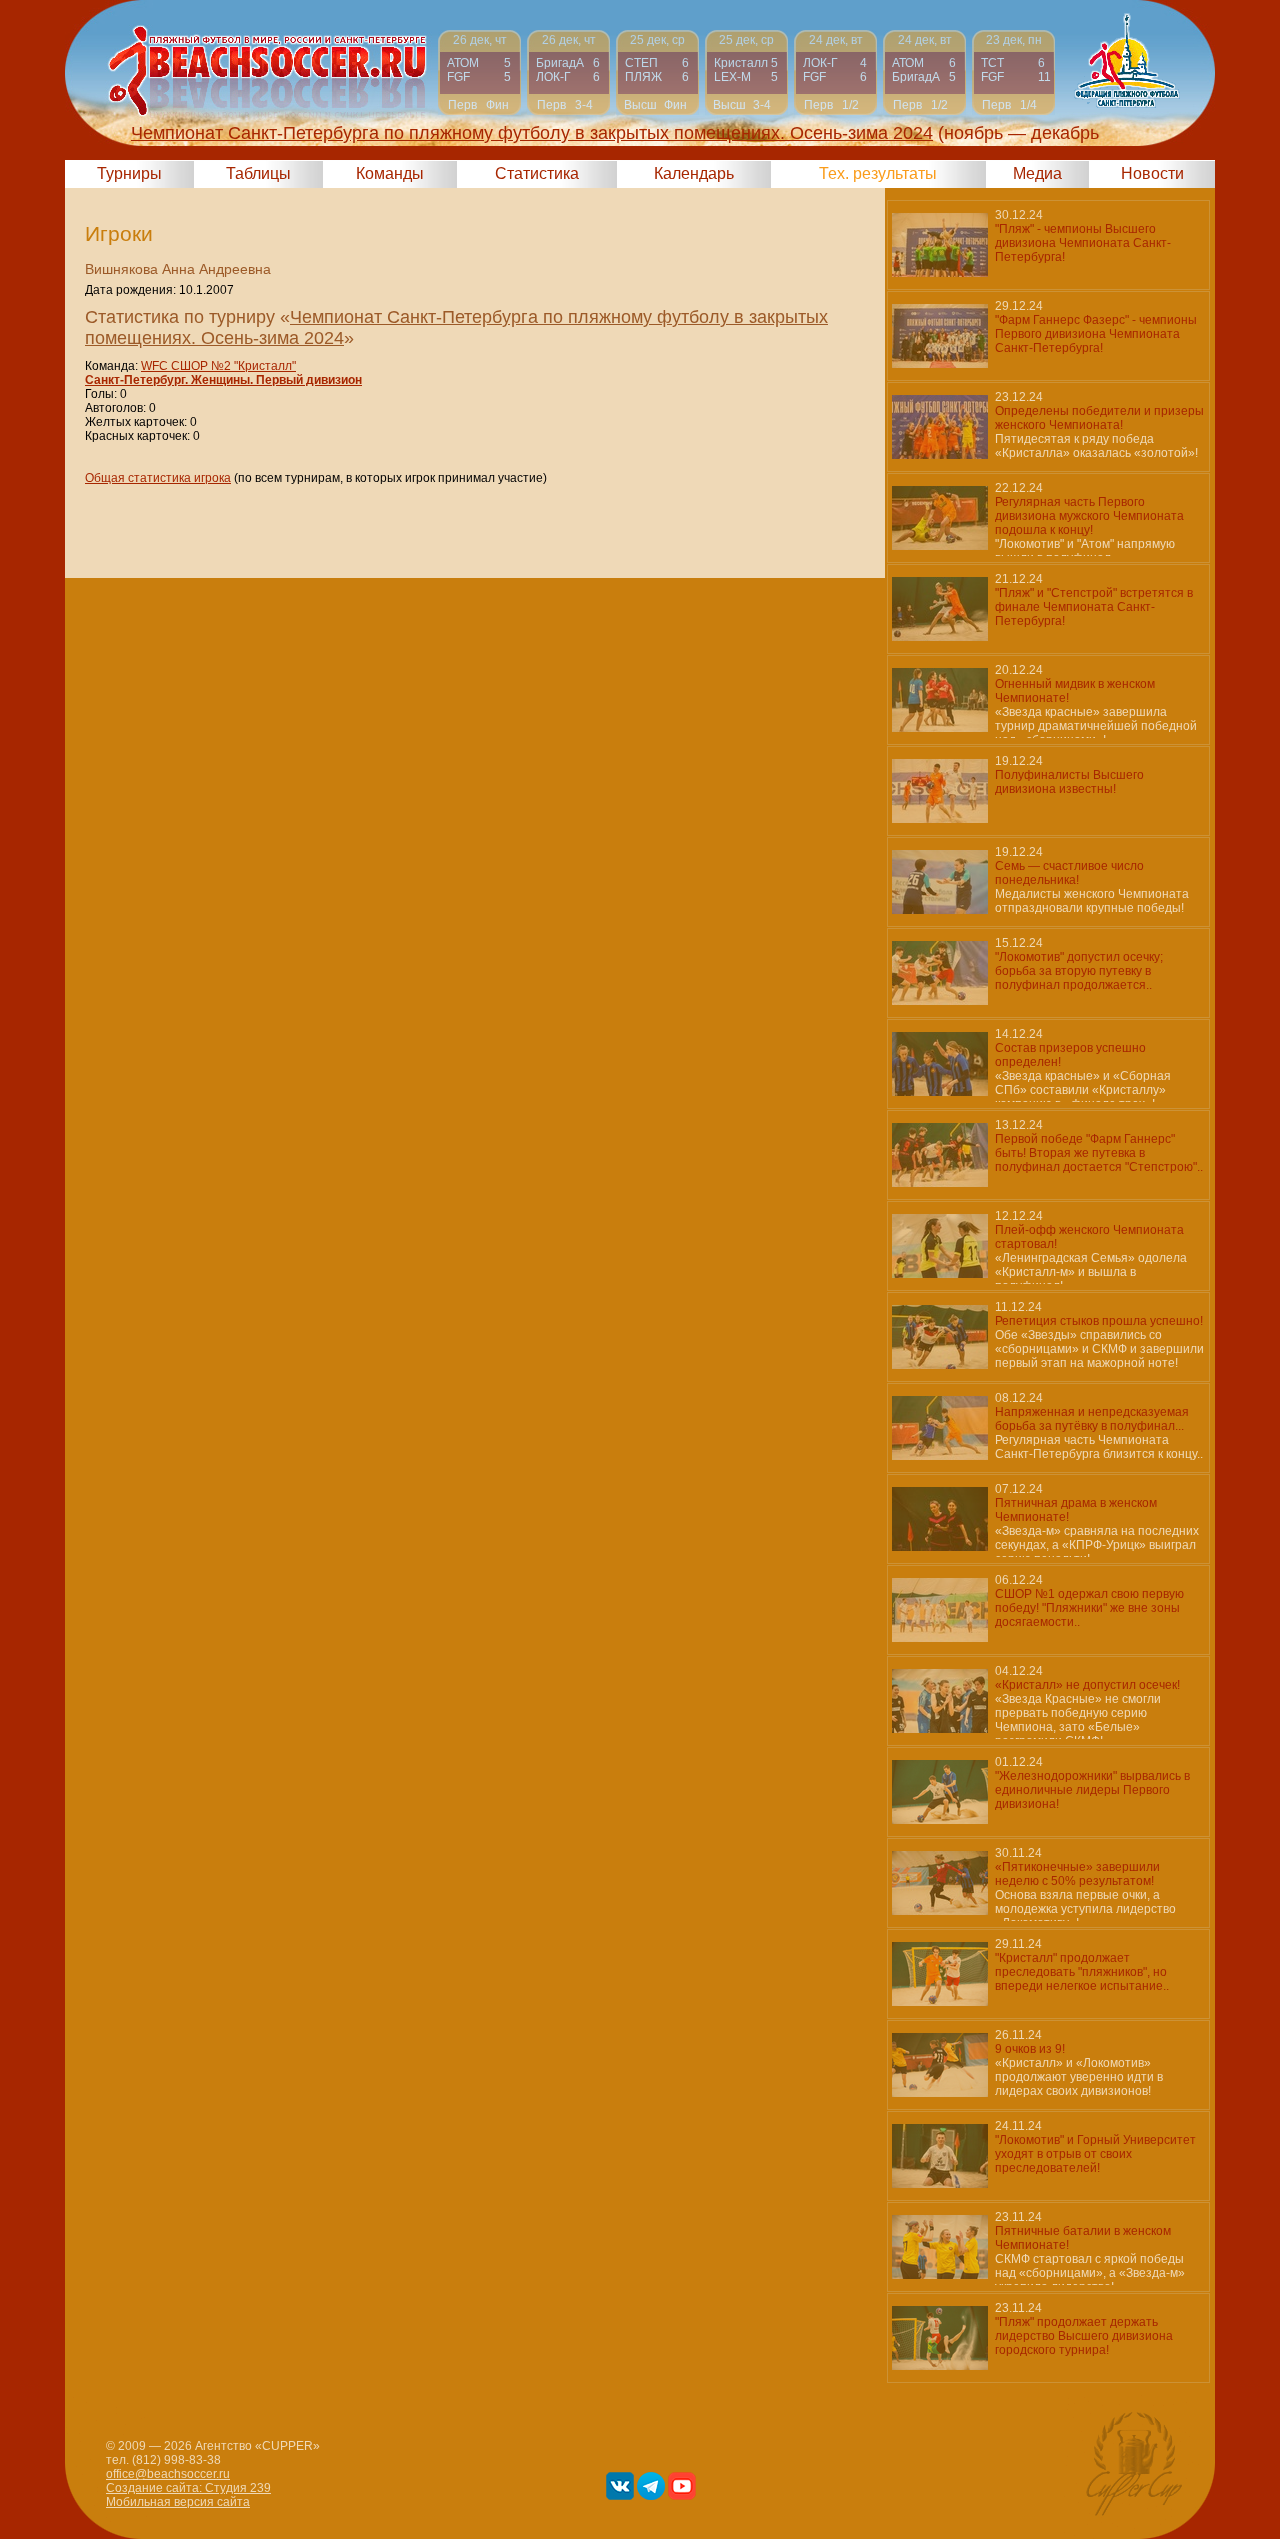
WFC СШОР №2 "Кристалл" (218, 366)
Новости (1152, 173)
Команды (390, 173)
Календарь (694, 173)
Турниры (129, 173)
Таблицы (258, 173)
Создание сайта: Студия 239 (188, 2488)
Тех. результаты (878, 173)
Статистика (537, 173)
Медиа (1037, 173)
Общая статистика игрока (158, 478)
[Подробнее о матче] (479, 72)
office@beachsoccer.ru (168, 2474)
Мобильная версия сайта (178, 2502)
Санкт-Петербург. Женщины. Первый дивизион (223, 380)
